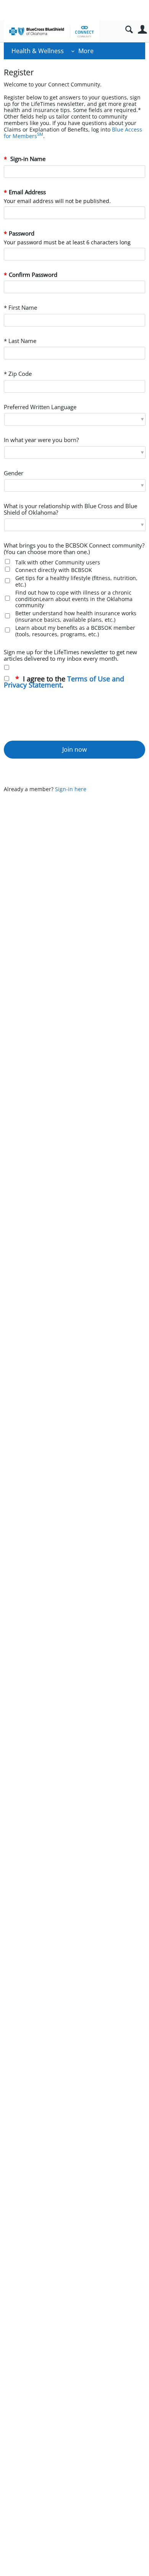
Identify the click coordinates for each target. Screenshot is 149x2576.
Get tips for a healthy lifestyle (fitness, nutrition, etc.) (76, 581)
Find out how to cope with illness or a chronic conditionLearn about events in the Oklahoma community (74, 599)
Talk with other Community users (58, 562)
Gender (14, 474)
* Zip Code (18, 374)
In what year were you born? (41, 440)
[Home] (52, 31)
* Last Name (20, 341)
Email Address (27, 193)
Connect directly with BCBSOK (54, 570)
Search (129, 30)
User (142, 30)
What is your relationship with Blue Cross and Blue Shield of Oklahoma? (70, 510)
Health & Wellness (38, 51)
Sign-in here (71, 789)
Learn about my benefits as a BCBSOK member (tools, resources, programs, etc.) (75, 631)
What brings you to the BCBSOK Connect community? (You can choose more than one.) (74, 549)
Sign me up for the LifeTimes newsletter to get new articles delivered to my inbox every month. (70, 656)
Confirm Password (33, 275)
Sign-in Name (27, 159)
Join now (74, 749)
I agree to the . (64, 682)
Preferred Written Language (40, 407)
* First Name (20, 308)
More (86, 51)
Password (22, 234)
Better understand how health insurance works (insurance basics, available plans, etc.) (76, 616)
